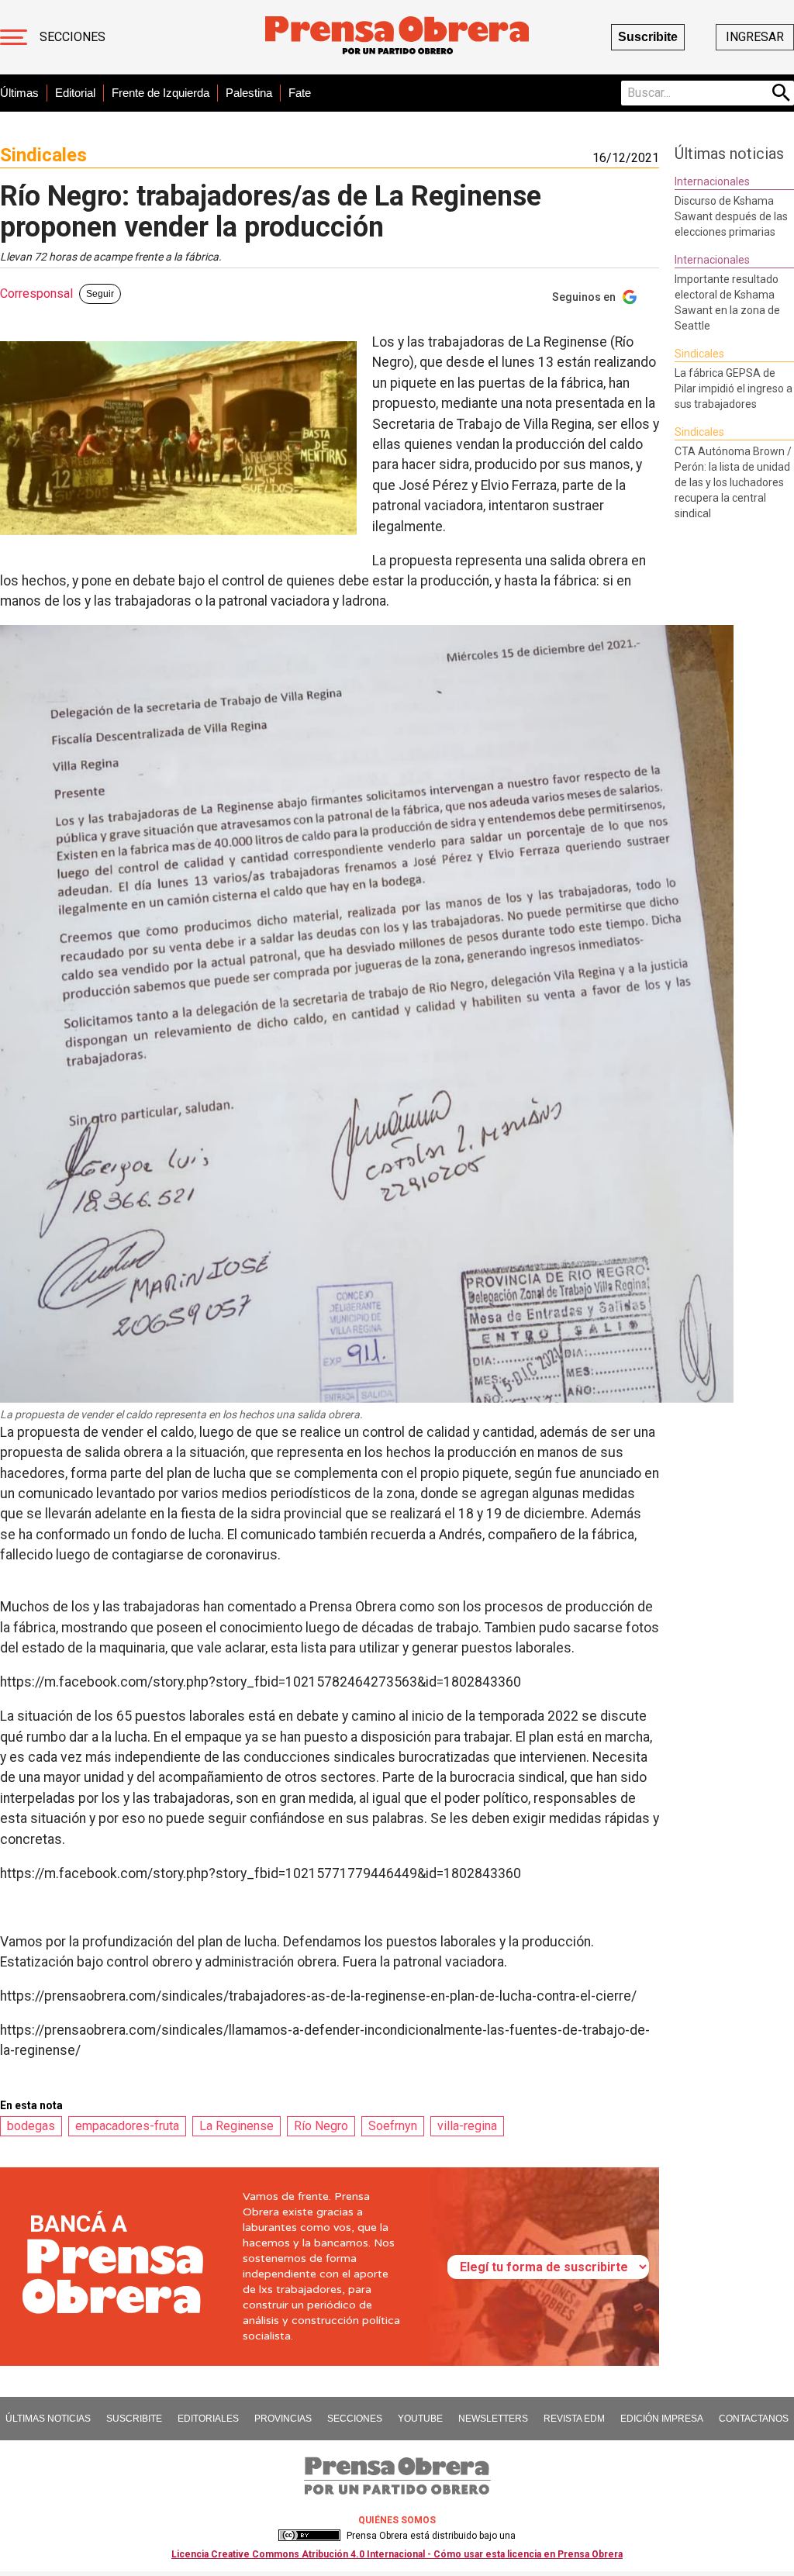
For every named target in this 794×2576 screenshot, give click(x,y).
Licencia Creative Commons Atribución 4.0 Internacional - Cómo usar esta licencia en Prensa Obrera (397, 2554)
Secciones (72, 37)
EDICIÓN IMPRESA (662, 2419)
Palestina (249, 93)
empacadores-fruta (127, 2126)
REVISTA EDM (574, 2419)
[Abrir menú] (14, 37)
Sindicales (43, 155)
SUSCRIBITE (134, 2419)
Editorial (75, 93)
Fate (300, 93)
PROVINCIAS (283, 2419)
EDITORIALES (208, 2419)
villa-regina (467, 2126)
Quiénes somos (397, 2520)
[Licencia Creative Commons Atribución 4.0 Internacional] (309, 2536)
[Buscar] (782, 93)
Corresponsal (36, 294)
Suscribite (648, 37)
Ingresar (755, 37)
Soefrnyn (393, 2126)
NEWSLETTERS (493, 2419)
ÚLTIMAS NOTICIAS (48, 2419)
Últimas (19, 93)
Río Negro (321, 2126)
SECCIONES (355, 2419)
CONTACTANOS (754, 2419)
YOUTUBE (420, 2419)
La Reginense (236, 2126)
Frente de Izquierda (161, 93)
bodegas (31, 2126)
